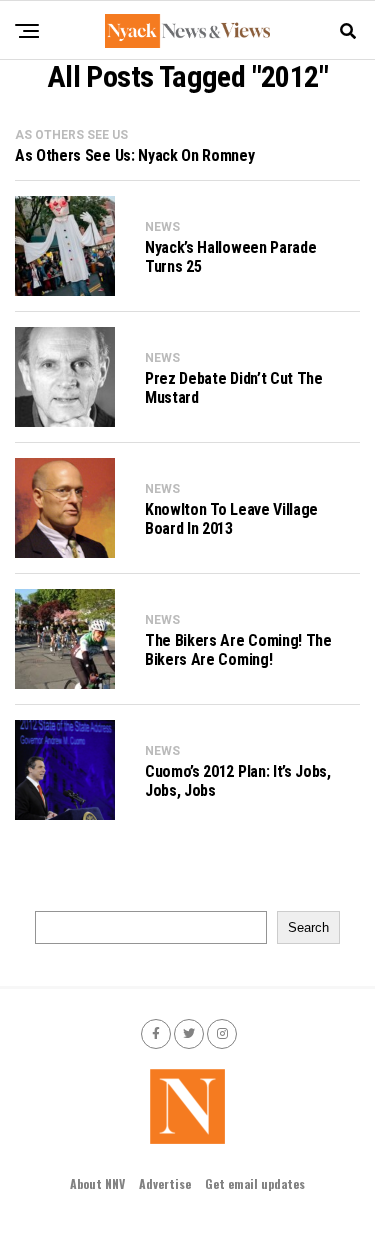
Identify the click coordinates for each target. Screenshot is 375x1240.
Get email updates (255, 1183)
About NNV (97, 1183)
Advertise (165, 1183)
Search (308, 927)
